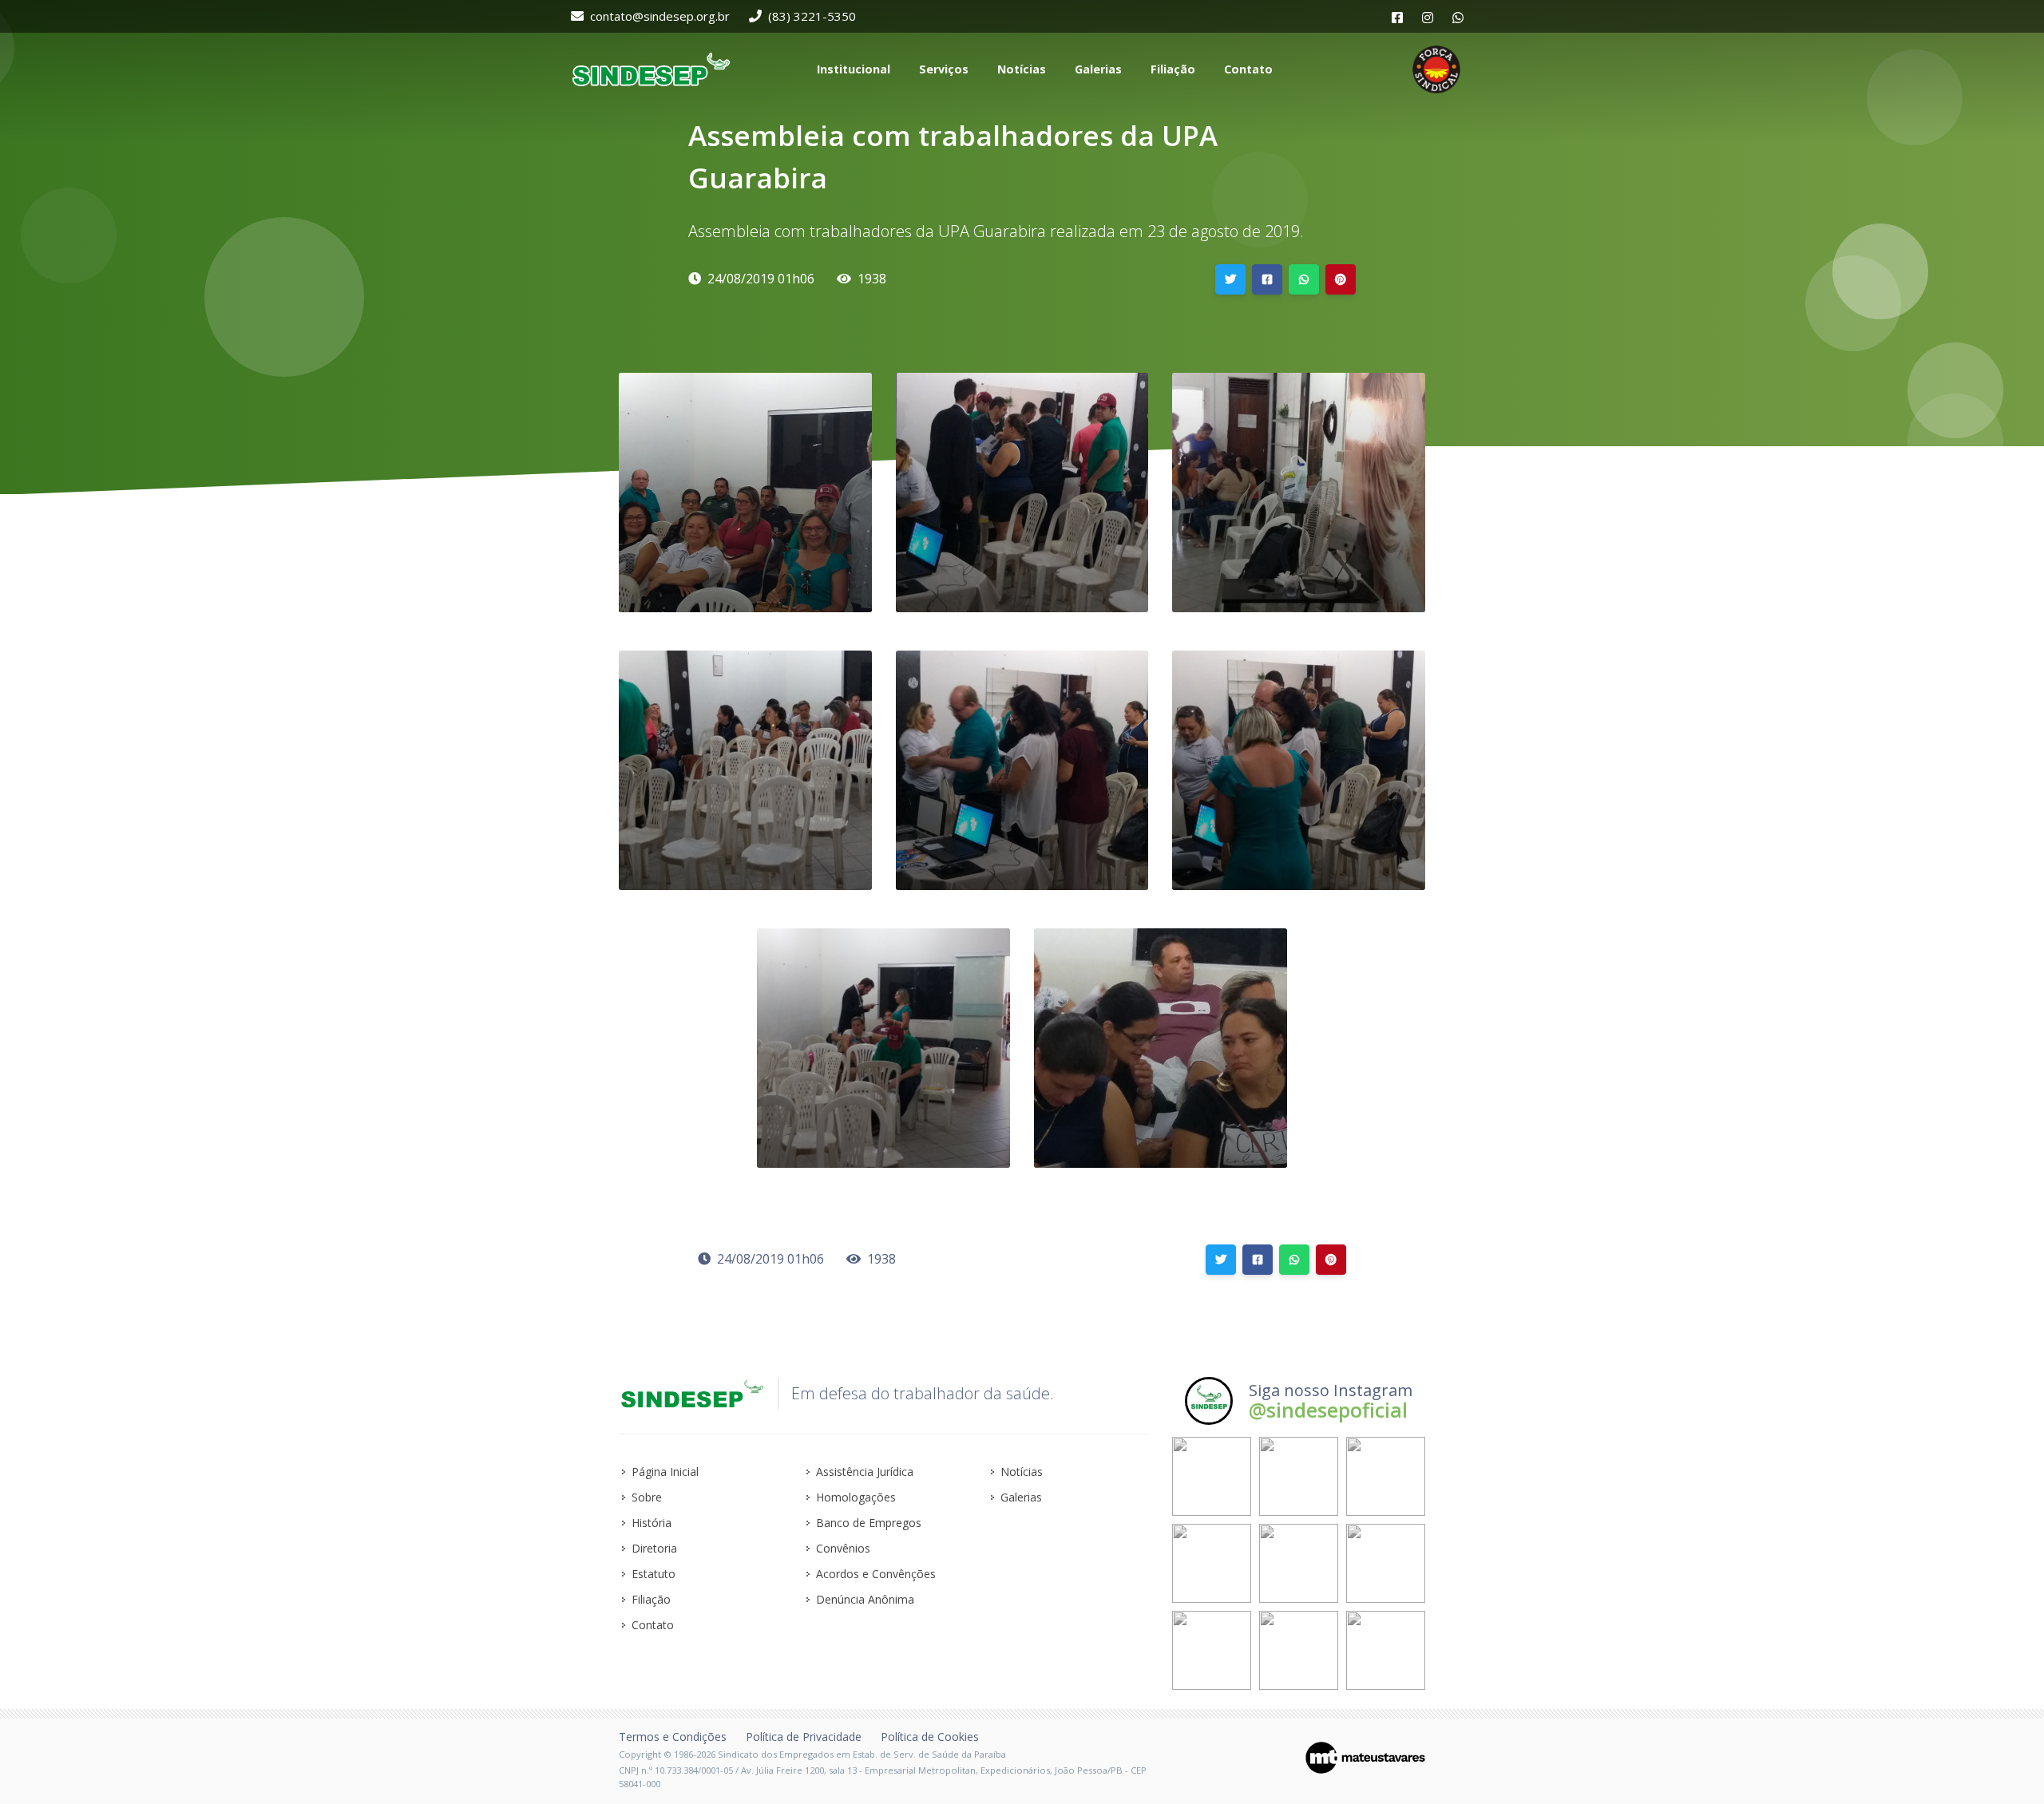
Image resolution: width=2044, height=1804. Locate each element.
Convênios (843, 1548)
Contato (653, 1625)
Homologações (856, 1497)
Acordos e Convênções (876, 1574)
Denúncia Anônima (865, 1599)
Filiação (651, 1599)
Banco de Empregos (869, 1523)
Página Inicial (665, 1472)
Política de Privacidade (804, 1737)
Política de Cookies (930, 1737)
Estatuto (654, 1574)
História (652, 1523)
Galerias (1021, 1497)
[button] (852, 69)
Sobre (647, 1497)
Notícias (1022, 1472)
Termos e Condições (673, 1737)
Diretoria (654, 1548)
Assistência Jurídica (865, 1472)
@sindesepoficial (1328, 1410)
